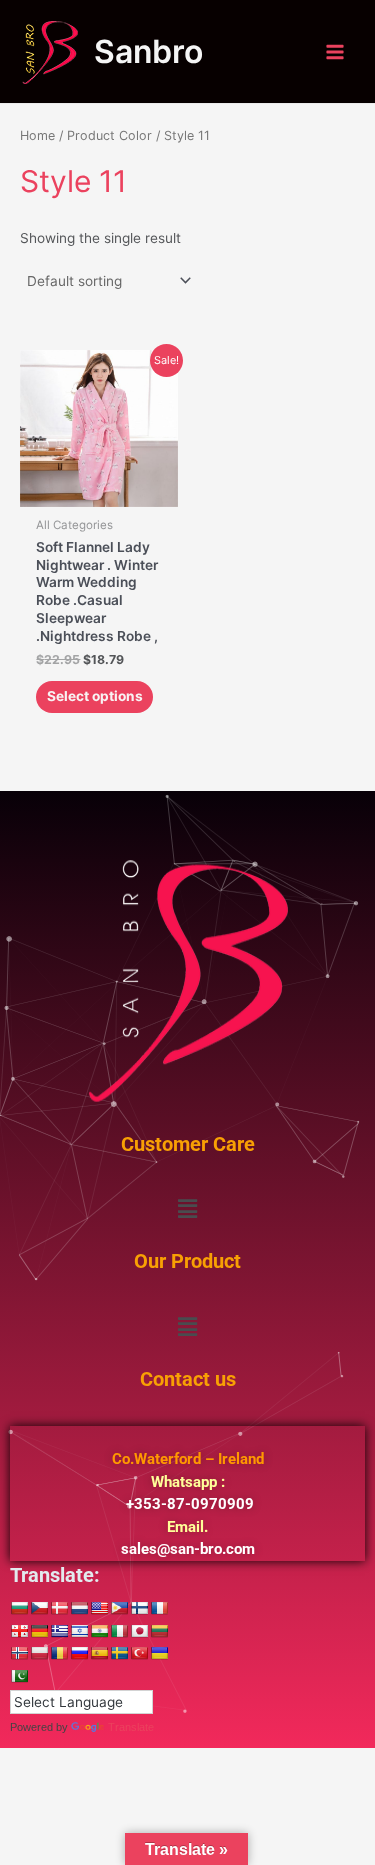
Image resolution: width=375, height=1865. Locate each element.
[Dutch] (79, 1608)
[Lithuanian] (159, 1631)
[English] (99, 1608)
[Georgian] (19, 1631)
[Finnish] (139, 1608)
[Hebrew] (79, 1631)
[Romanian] (59, 1653)
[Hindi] (99, 1631)
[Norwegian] (19, 1653)
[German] (39, 1631)
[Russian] (79, 1653)
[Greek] (59, 1631)
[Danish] (59, 1608)
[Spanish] (99, 1653)
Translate (131, 1727)
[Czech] (39, 1608)
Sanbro (148, 51)
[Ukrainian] (159, 1653)
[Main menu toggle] (335, 51)
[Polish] (39, 1653)
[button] (187, 1209)
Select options (95, 696)
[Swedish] (119, 1653)
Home (37, 135)
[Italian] (119, 1631)
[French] (159, 1608)
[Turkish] (139, 1653)
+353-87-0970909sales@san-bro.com (188, 1504)
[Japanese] (139, 1631)
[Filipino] (119, 1608)
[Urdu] (19, 1676)
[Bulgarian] (19, 1608)
